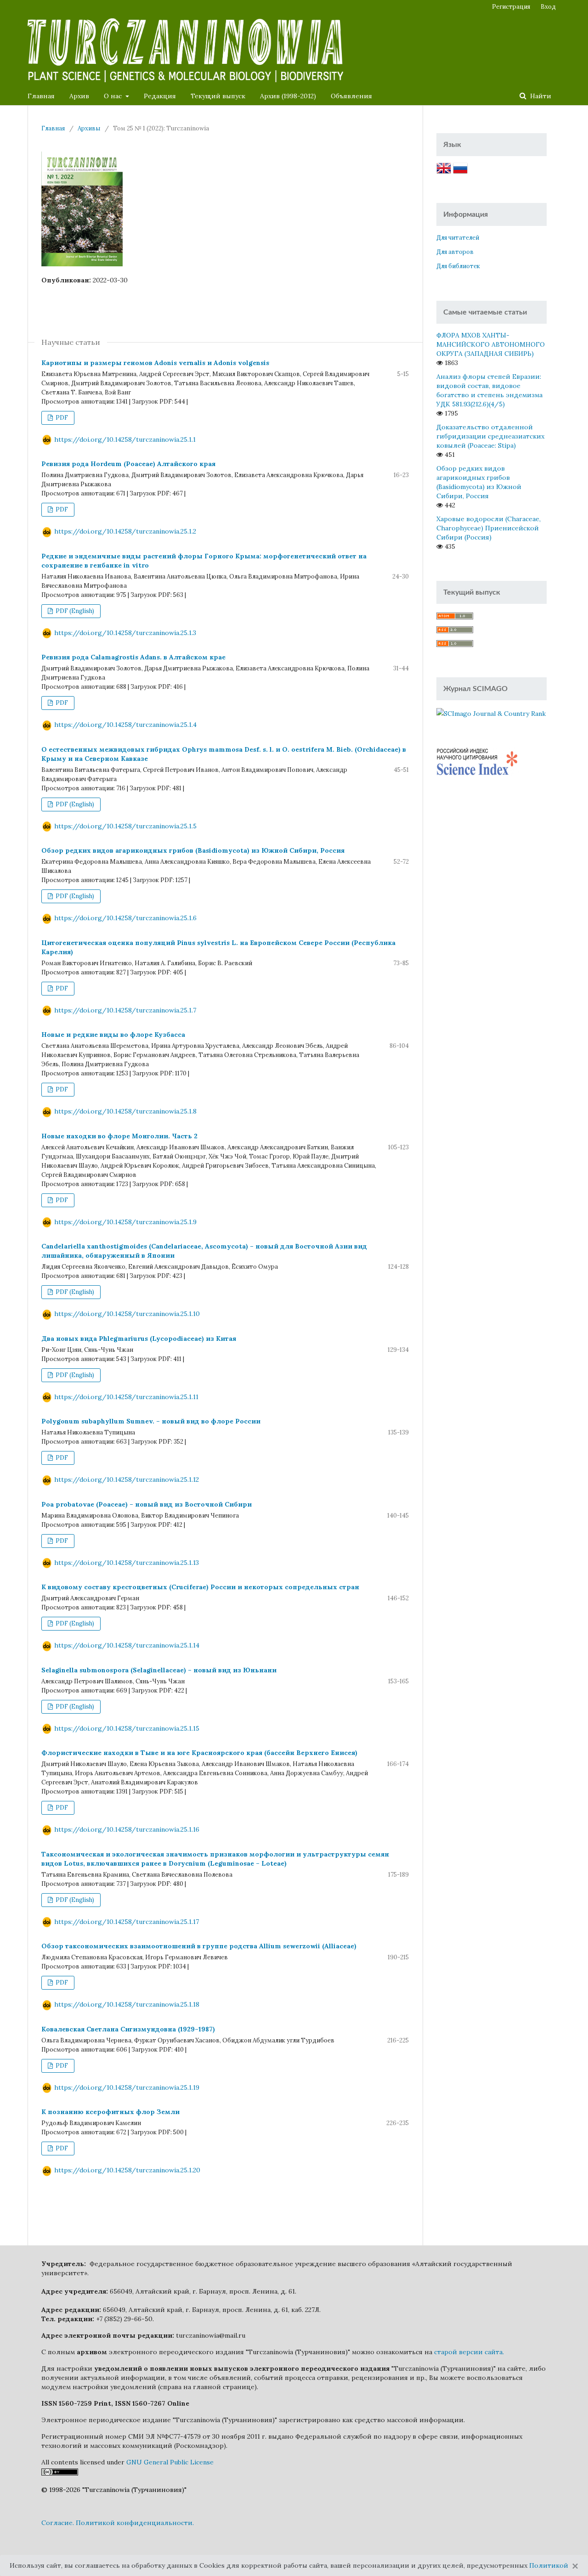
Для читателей (458, 238)
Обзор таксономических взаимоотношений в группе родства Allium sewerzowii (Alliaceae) (199, 1946)
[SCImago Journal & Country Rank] (491, 713)
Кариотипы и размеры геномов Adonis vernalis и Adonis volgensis (155, 363)
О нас (114, 96)
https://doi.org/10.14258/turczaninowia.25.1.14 (127, 1645)
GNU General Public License (170, 2462)
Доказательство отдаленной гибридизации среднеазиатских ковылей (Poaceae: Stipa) (490, 436)
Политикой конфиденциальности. (135, 2523)
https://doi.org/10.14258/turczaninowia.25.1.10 (127, 1314)
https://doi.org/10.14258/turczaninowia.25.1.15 (127, 1728)
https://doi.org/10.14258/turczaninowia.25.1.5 (125, 826)
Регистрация (511, 7)
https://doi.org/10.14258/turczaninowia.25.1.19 (127, 2087)
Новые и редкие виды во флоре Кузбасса (113, 1035)
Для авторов (455, 252)
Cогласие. (58, 2523)
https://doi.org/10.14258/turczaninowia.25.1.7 (125, 1010)
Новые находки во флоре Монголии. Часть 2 (119, 1136)
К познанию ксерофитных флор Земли (110, 2112)
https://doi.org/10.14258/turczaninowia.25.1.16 (127, 1829)
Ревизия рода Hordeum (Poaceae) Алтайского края (128, 464)
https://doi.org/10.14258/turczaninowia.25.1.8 (125, 1111)
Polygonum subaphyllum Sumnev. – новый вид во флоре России (151, 1421)
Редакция (160, 96)
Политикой (549, 2565)
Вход (548, 7)
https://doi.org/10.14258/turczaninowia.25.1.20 (127, 2170)
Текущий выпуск (218, 96)
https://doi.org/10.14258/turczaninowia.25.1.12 (127, 1479)
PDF (61, 418)
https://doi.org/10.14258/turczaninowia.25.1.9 (125, 1222)
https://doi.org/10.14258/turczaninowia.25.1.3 (125, 633)
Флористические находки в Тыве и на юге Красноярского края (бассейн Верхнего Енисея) (199, 1753)
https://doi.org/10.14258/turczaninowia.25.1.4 (125, 725)
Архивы (89, 128)
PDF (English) (74, 611)
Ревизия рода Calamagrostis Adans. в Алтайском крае (133, 657)
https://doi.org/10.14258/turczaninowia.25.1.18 (127, 2004)
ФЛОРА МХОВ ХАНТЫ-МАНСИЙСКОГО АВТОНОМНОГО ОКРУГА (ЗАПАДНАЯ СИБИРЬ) (491, 344)
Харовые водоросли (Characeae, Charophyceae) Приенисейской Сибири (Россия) (489, 528)
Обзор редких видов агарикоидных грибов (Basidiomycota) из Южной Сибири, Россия (193, 850)
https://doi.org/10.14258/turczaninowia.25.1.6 (125, 918)
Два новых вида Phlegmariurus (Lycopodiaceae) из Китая (139, 1339)
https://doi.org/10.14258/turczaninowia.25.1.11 (126, 1397)
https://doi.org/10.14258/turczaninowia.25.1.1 (125, 439)
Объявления (351, 96)
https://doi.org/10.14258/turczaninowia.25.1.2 (125, 531)
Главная (41, 96)
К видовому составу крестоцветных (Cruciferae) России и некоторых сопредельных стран (200, 1587)
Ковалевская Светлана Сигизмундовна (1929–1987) (128, 2029)
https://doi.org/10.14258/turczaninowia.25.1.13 (127, 1563)
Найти (540, 96)
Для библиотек (458, 266)
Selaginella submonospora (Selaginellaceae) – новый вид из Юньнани (159, 1670)
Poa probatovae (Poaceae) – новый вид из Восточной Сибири (147, 1504)
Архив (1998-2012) (288, 96)
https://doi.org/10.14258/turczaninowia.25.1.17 (127, 1922)
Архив (79, 96)
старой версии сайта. (469, 2352)
